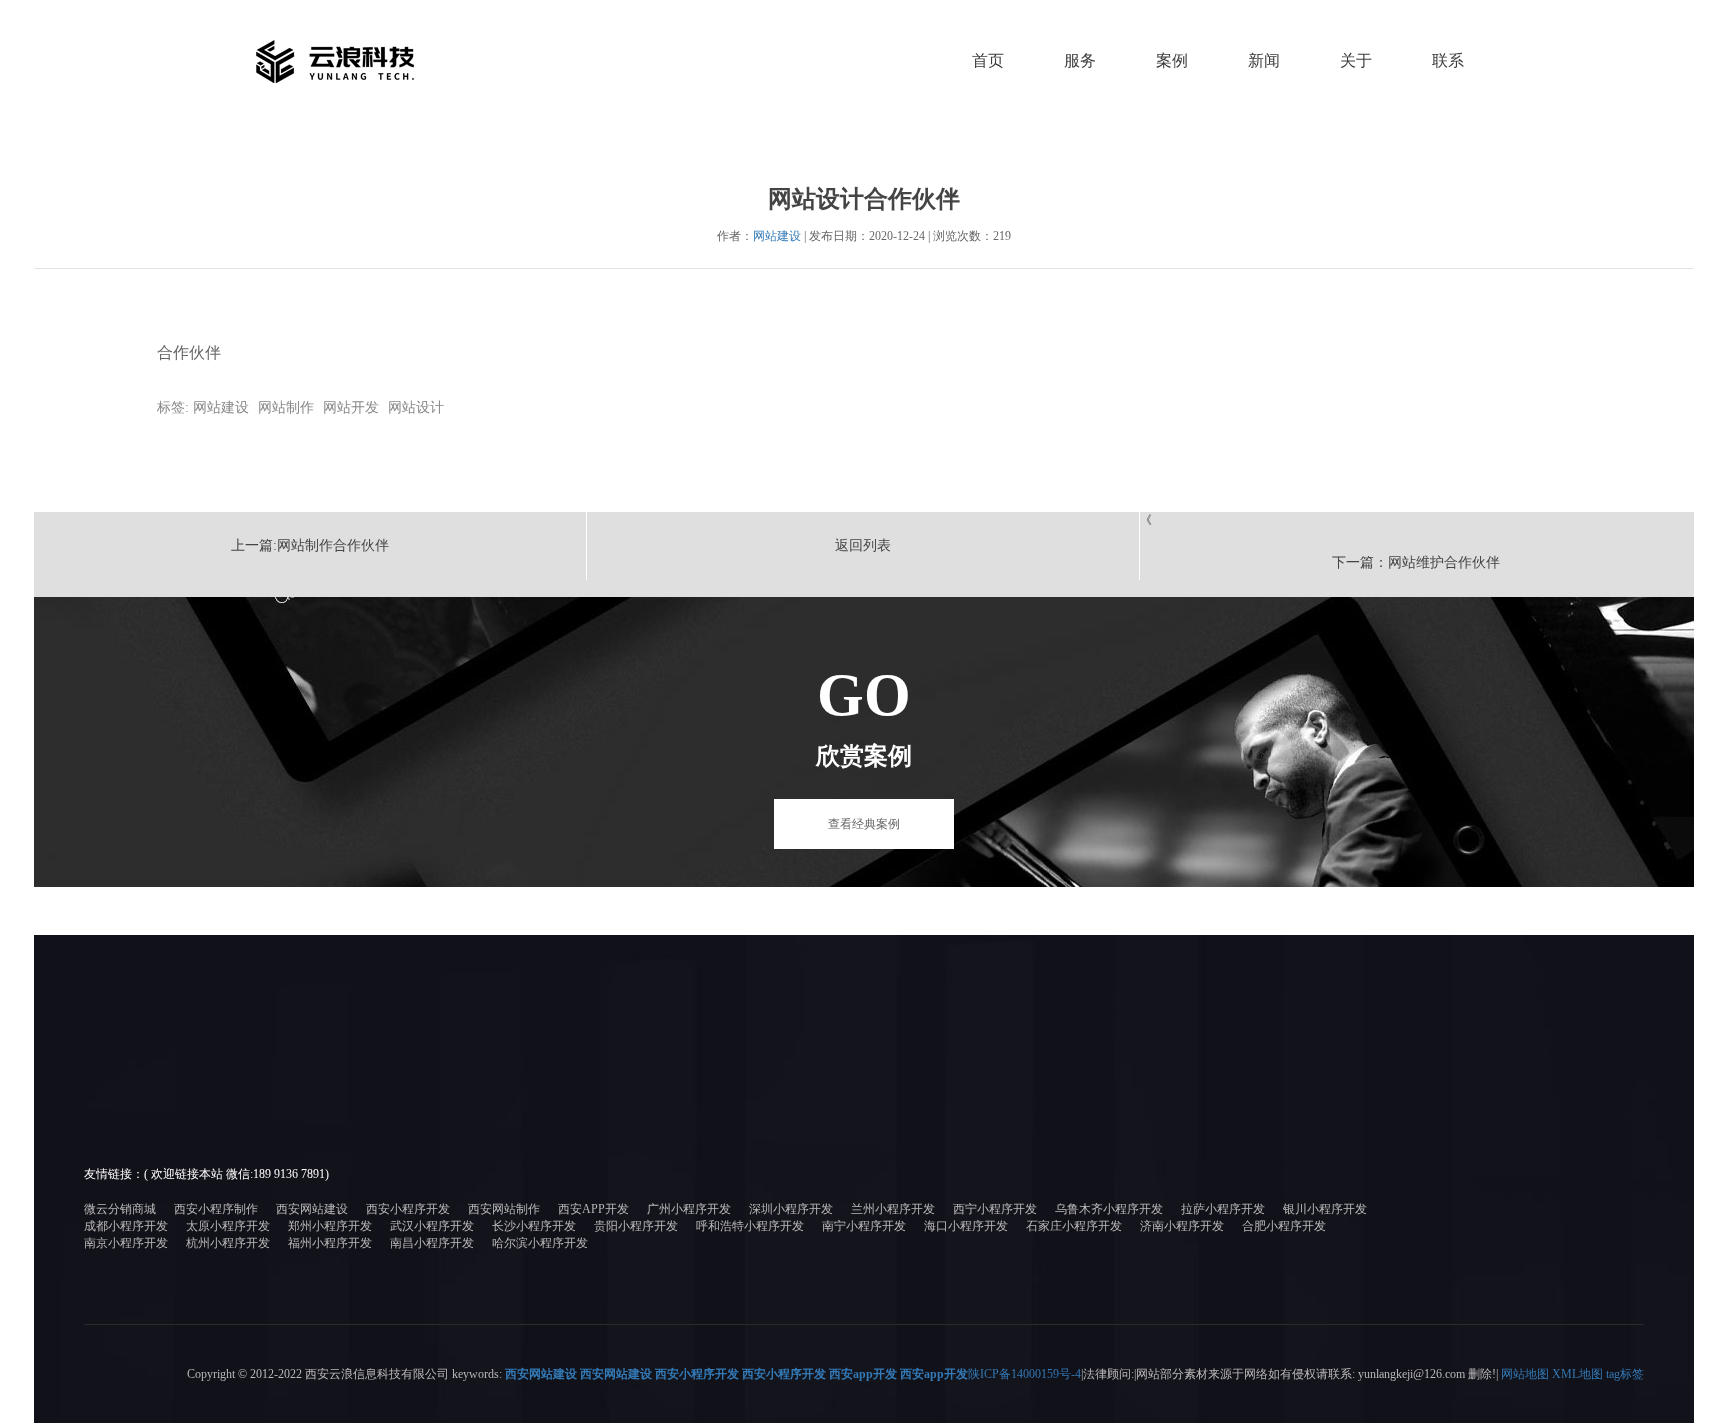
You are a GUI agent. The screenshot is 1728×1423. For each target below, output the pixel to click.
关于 (1356, 60)
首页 (988, 60)
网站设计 (416, 407)
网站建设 (777, 236)
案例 (1172, 60)
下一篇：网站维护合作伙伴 (1416, 562)
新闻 (1264, 60)
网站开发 (351, 407)
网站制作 (286, 407)
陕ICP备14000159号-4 (1024, 1374)
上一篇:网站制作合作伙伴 (310, 545)
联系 (1448, 60)
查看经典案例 (864, 824)
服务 (1080, 60)
